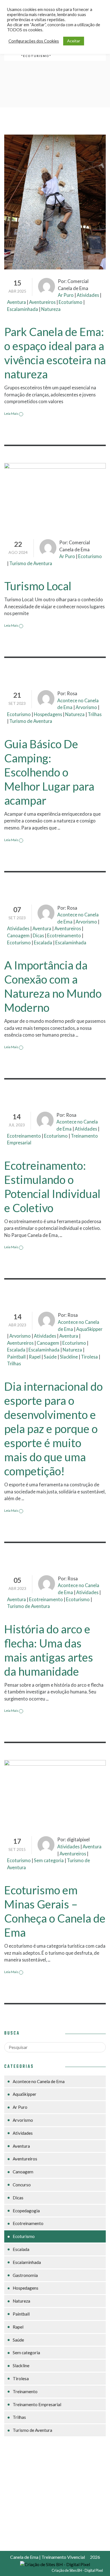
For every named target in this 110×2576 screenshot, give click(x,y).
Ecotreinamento (64, 935)
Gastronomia (25, 2275)
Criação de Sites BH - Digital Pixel (77, 2570)
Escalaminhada (23, 309)
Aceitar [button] (74, 41)
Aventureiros (42, 302)
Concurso (22, 2185)
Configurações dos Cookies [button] (34, 41)
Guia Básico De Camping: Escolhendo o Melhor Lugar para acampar (49, 772)
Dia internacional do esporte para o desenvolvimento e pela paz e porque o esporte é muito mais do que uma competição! (53, 1429)
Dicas (38, 935)
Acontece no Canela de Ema (39, 2081)
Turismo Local (38, 586)
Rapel (35, 1357)
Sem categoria (49, 1860)
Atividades (88, 295)
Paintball (16, 1357)
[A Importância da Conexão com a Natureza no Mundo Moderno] (55, 893)
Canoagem (18, 935)
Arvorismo (86, 707)
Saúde (50, 1357)
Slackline (69, 1357)
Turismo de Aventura (31, 563)
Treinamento (25, 2391)
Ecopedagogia (26, 2211)
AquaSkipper (89, 1329)
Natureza (51, 309)
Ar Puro (66, 295)
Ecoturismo (71, 302)
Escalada (43, 943)
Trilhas (95, 714)
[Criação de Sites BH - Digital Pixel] (55, 2564)
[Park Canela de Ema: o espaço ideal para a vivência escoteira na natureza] (55, 201)
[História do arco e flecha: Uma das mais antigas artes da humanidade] (55, 1563)
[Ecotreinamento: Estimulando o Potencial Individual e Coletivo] (55, 1100)
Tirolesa (89, 1357)
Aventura (16, 302)
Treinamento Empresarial (37, 2404)
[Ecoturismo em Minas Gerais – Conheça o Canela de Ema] (55, 1793)
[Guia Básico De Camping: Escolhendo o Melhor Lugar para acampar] (55, 678)
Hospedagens (48, 714)
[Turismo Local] (55, 496)
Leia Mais (12, 413)
